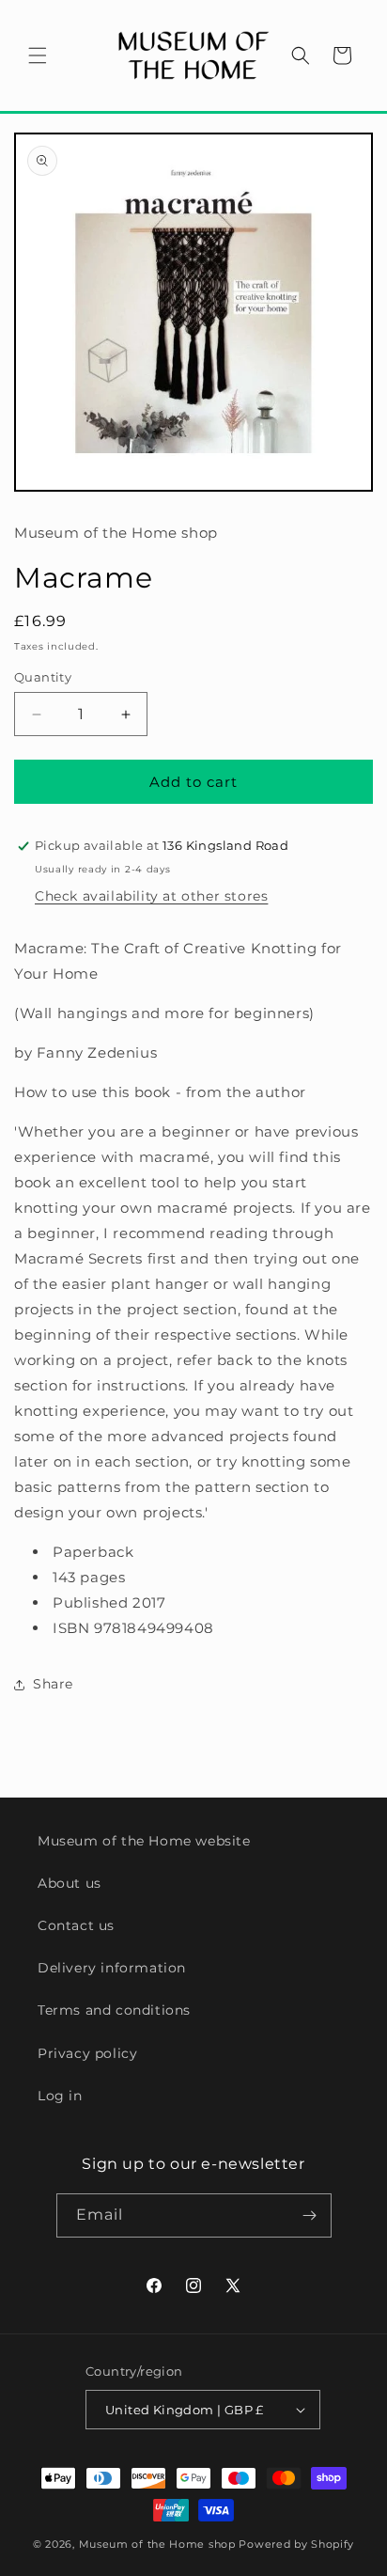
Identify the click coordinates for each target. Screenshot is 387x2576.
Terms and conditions (114, 2010)
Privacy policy (87, 2053)
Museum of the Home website (144, 1841)
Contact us (76, 1925)
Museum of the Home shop (157, 2544)
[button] (38, 55)
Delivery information (112, 1968)
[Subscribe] (310, 2215)
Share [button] (53, 1684)
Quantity (43, 677)
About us (70, 1883)
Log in (60, 2096)
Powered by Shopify (296, 2544)
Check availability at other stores (151, 896)
